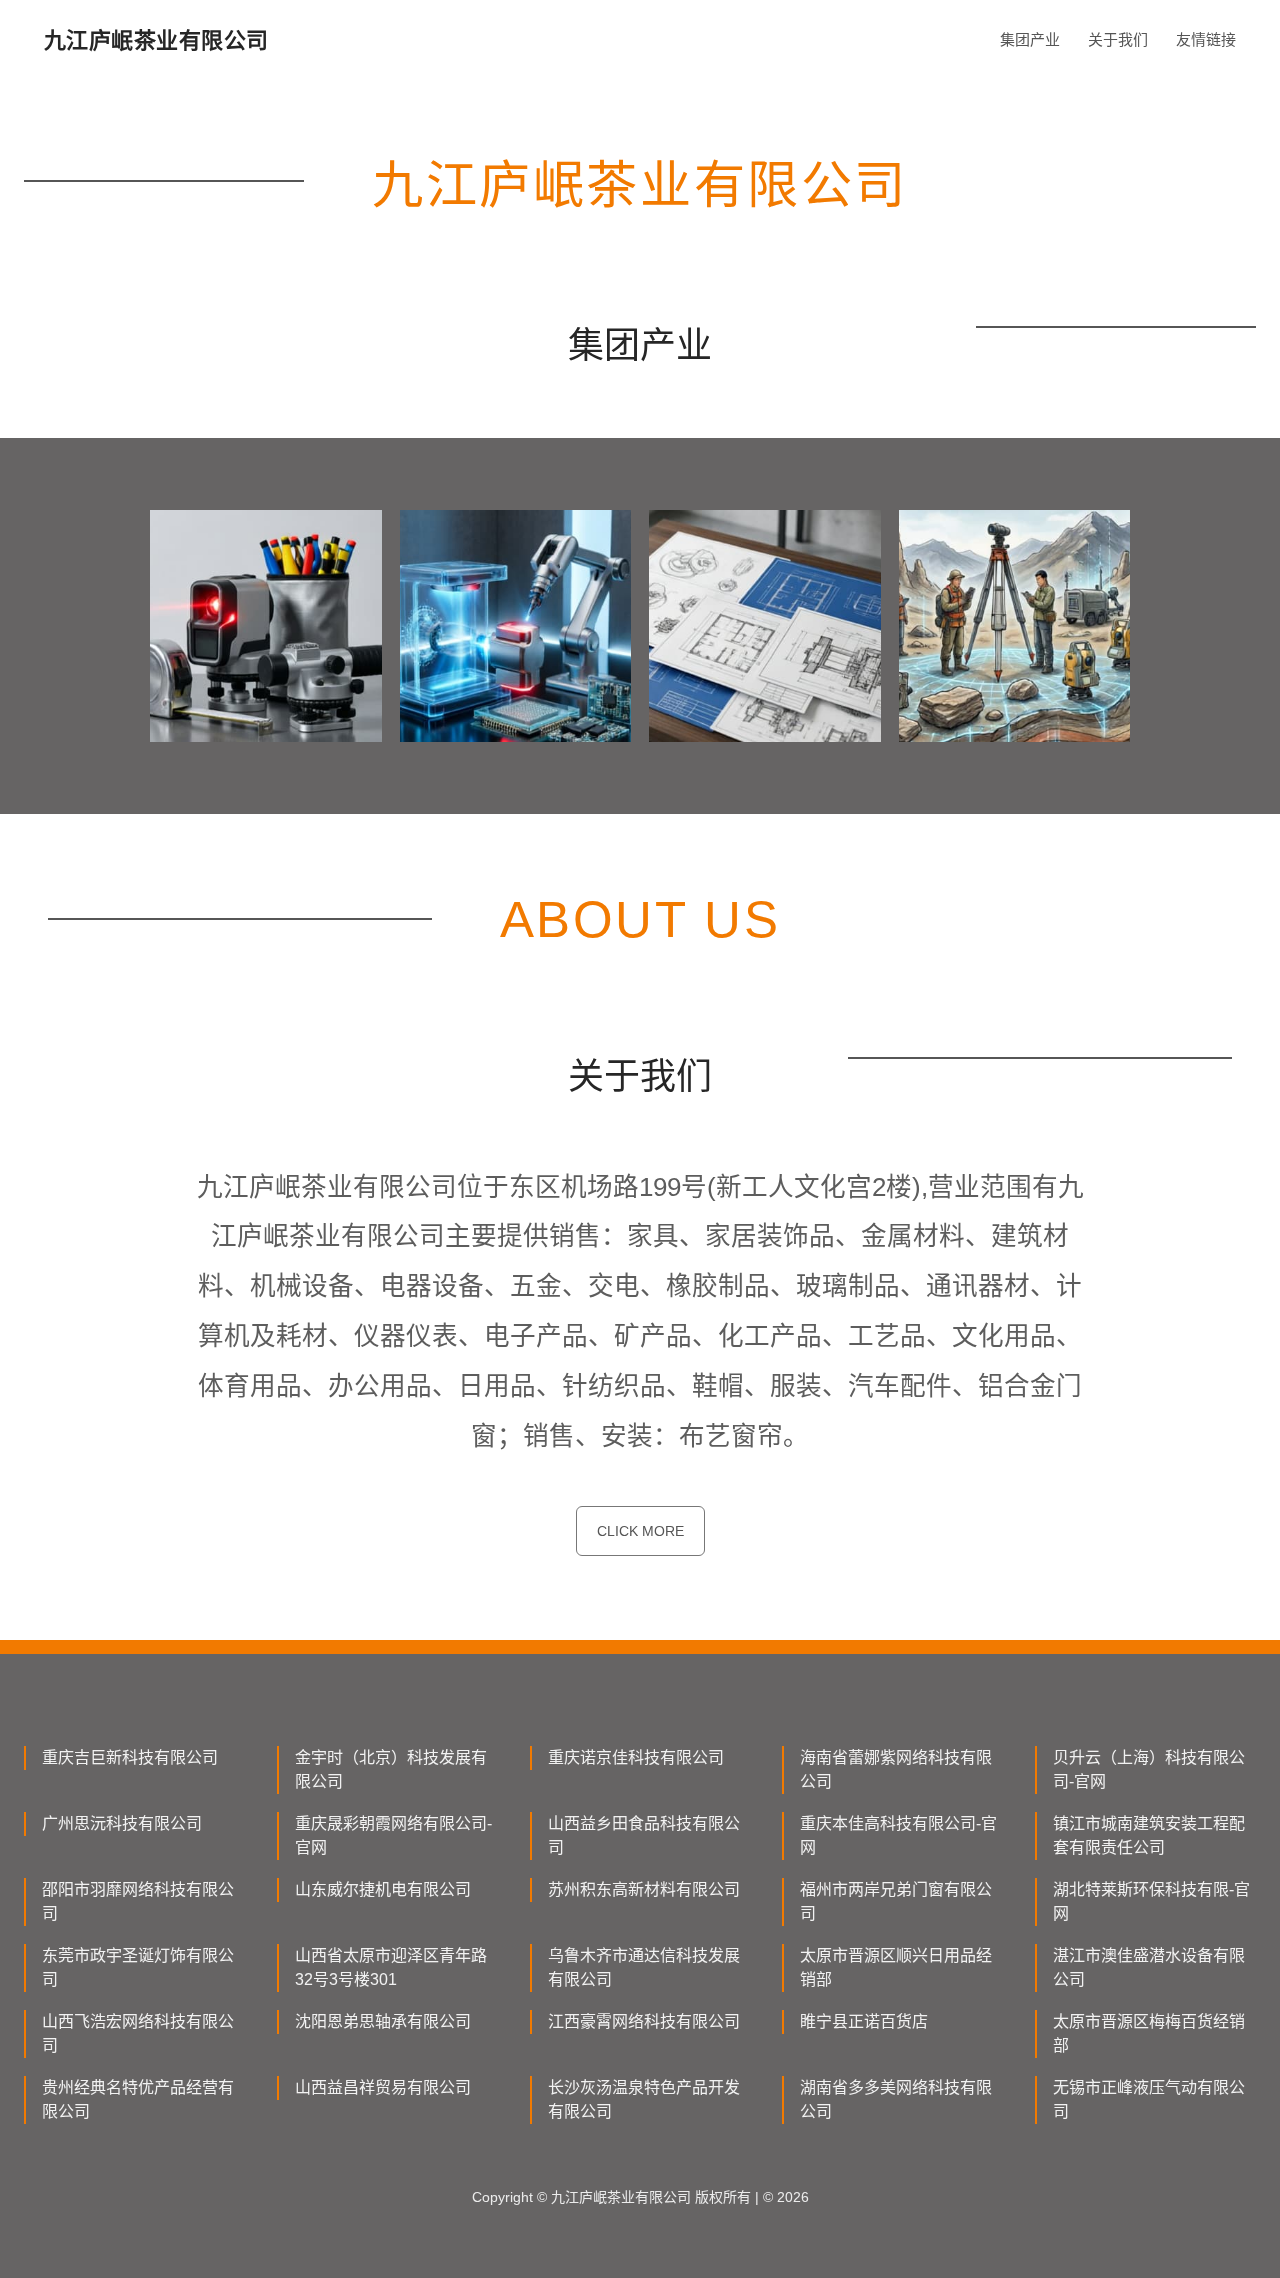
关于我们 (1118, 39)
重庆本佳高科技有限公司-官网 (898, 1835)
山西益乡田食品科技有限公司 (644, 1835)
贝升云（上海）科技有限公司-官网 (1149, 1769)
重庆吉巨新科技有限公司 (130, 1757)
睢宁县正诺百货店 (864, 2021)
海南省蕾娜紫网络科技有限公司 (896, 1769)
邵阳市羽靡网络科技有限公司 (138, 1901)
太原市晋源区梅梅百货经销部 (1149, 2033)
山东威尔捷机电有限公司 (383, 1889)
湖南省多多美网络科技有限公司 (896, 2099)
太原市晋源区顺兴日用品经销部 (896, 1967)
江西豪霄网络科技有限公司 (644, 2021)
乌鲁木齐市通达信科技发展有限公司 (644, 1967)
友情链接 (1206, 39)
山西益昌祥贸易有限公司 (383, 2087)
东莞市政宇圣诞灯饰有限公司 (138, 1967)
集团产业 (1030, 39)
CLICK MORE (640, 1531)
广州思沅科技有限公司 (122, 1823)
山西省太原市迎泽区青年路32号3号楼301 (391, 1967)
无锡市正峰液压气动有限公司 (1149, 2099)
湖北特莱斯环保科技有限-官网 (1151, 1901)
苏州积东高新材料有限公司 (644, 1889)
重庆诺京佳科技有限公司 (636, 1757)
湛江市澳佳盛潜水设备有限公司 (1149, 1967)
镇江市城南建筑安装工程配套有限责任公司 (1149, 1835)
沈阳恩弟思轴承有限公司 (383, 2021)
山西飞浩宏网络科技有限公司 (138, 2033)
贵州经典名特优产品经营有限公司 (138, 2099)
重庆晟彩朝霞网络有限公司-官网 (393, 1835)
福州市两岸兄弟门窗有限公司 (896, 1901)
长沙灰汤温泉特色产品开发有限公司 (644, 2099)
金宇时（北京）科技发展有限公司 (391, 1769)
